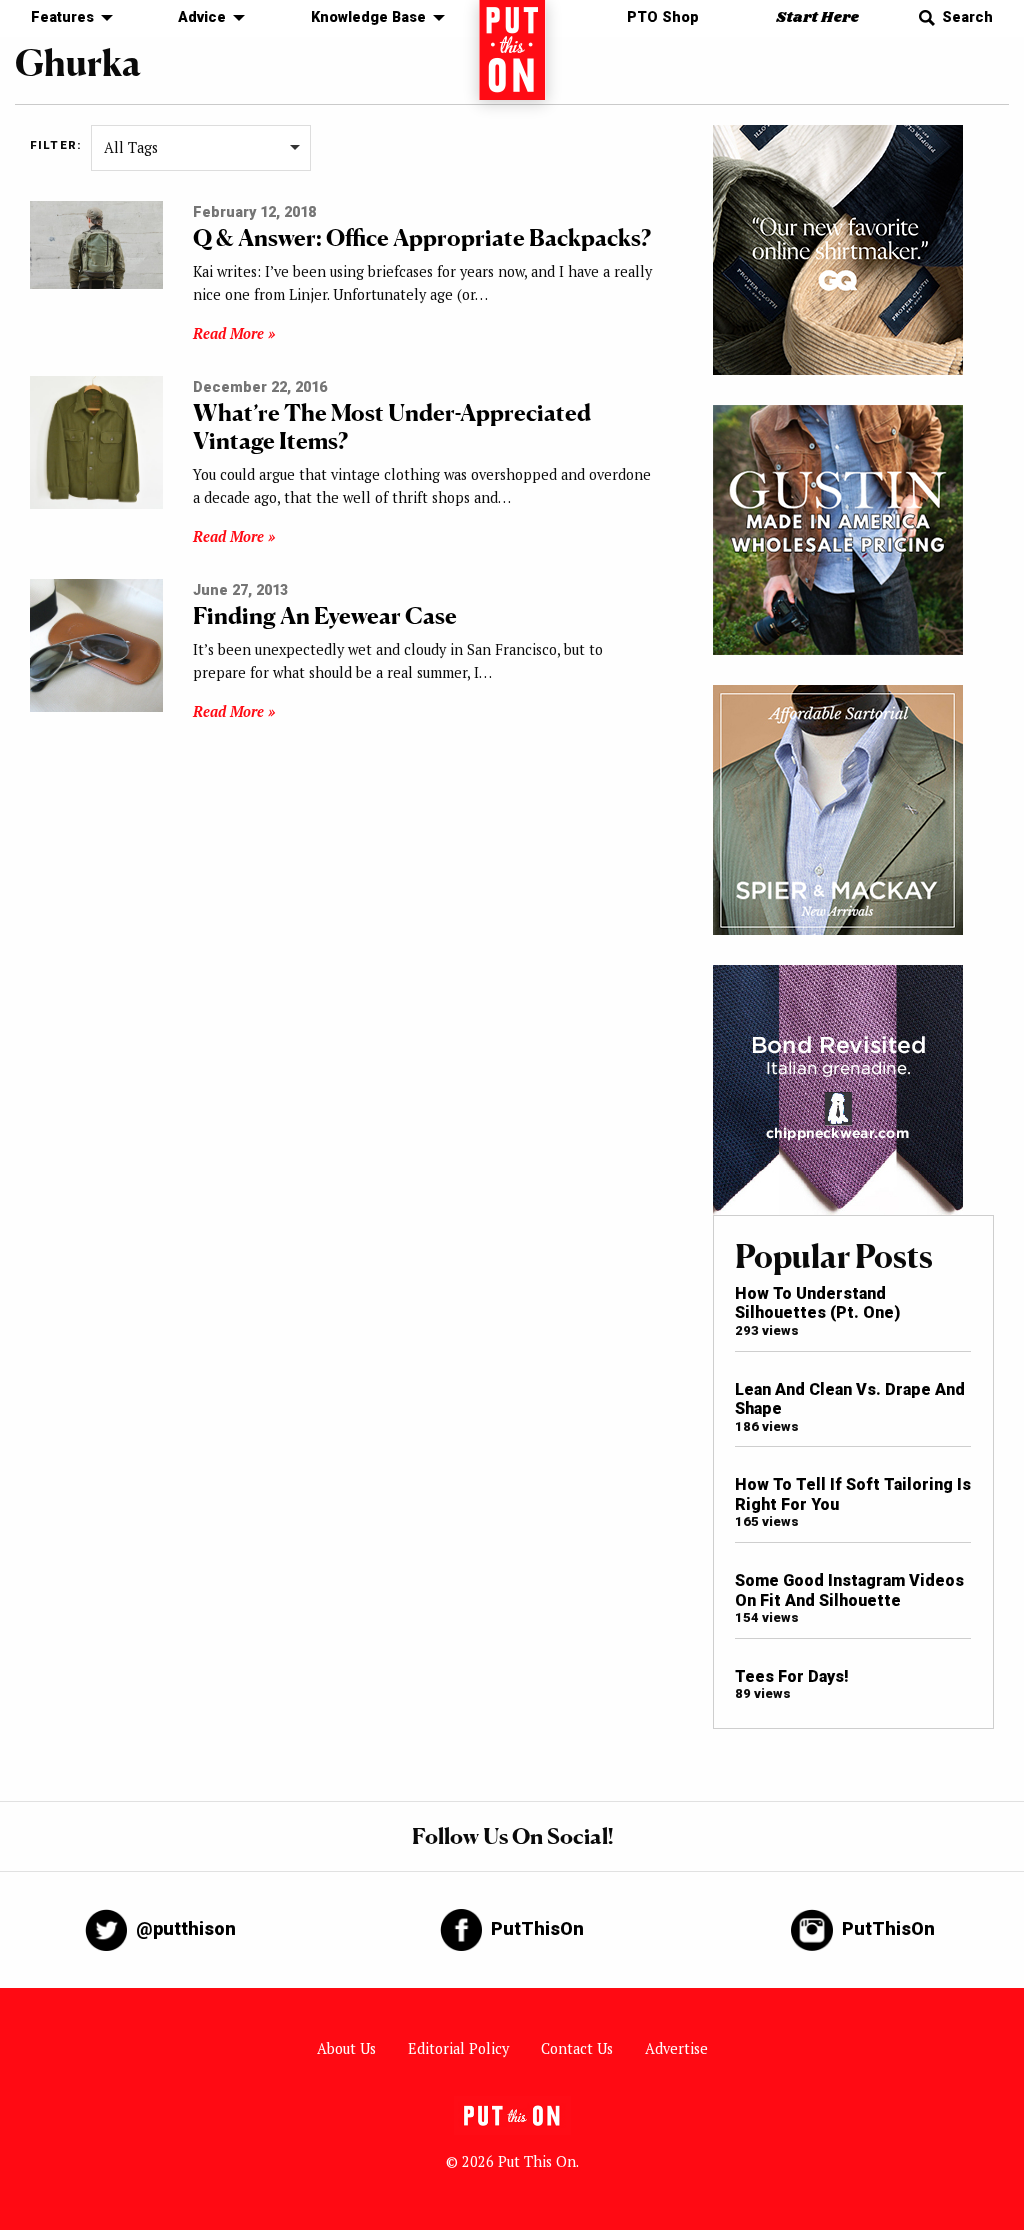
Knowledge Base (368, 17)
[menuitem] (66, 18)
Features (62, 17)
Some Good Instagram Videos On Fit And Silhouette (849, 1590)
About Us (346, 2048)
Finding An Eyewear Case (325, 615)
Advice (202, 17)
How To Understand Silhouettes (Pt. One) (817, 1303)
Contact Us (577, 2048)
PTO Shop (663, 17)
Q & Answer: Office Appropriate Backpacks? (422, 237)
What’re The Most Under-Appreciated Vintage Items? (392, 426)
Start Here (817, 17)
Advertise (676, 2048)
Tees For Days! (792, 1676)
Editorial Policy (458, 2048)
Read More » (234, 333)
